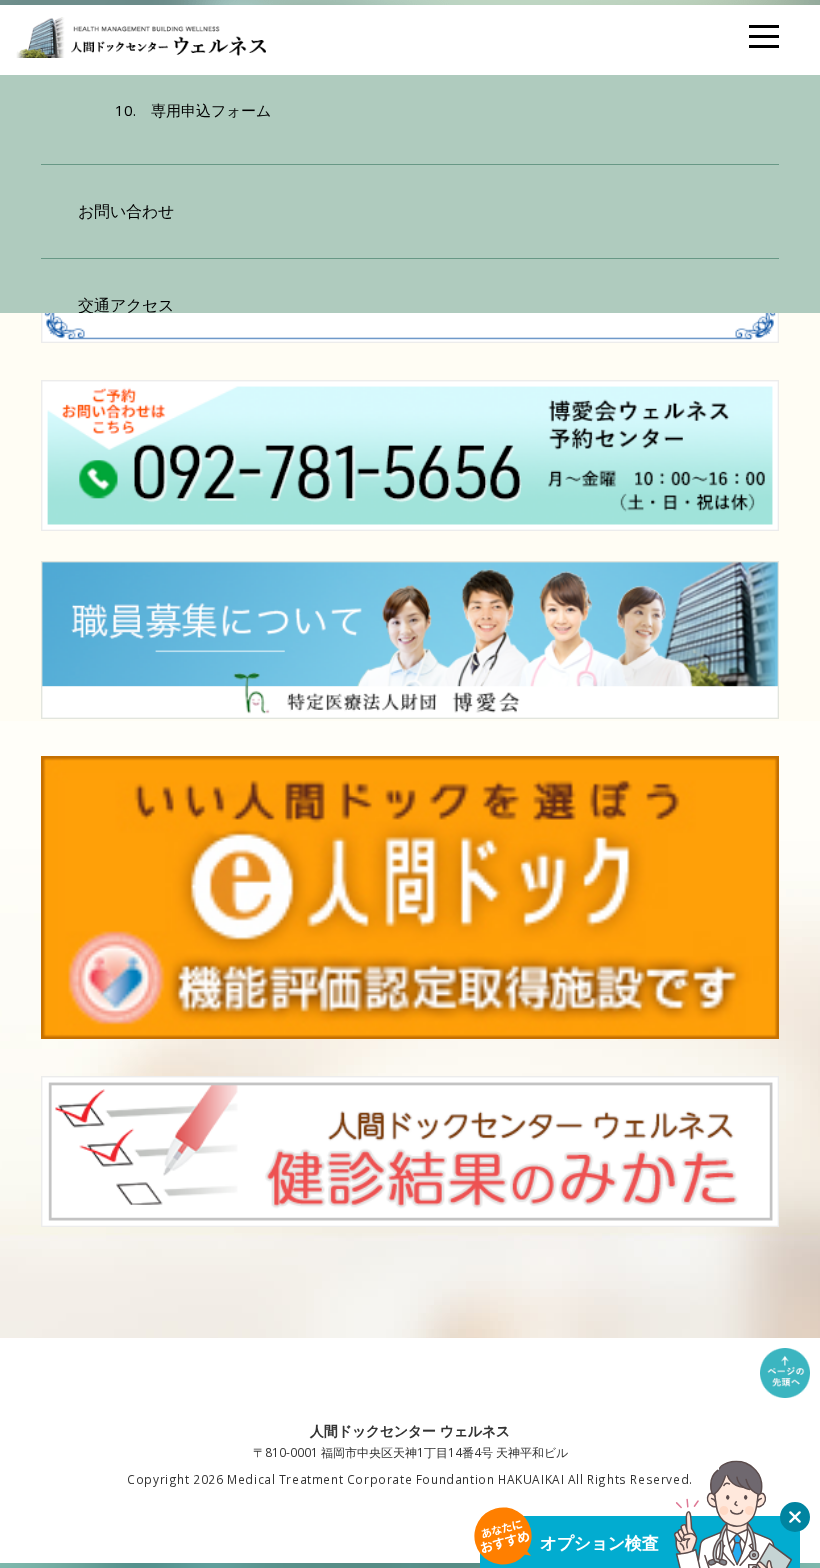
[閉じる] (795, 1517)
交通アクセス (126, 305)
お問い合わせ (126, 211)
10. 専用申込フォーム (193, 110)
